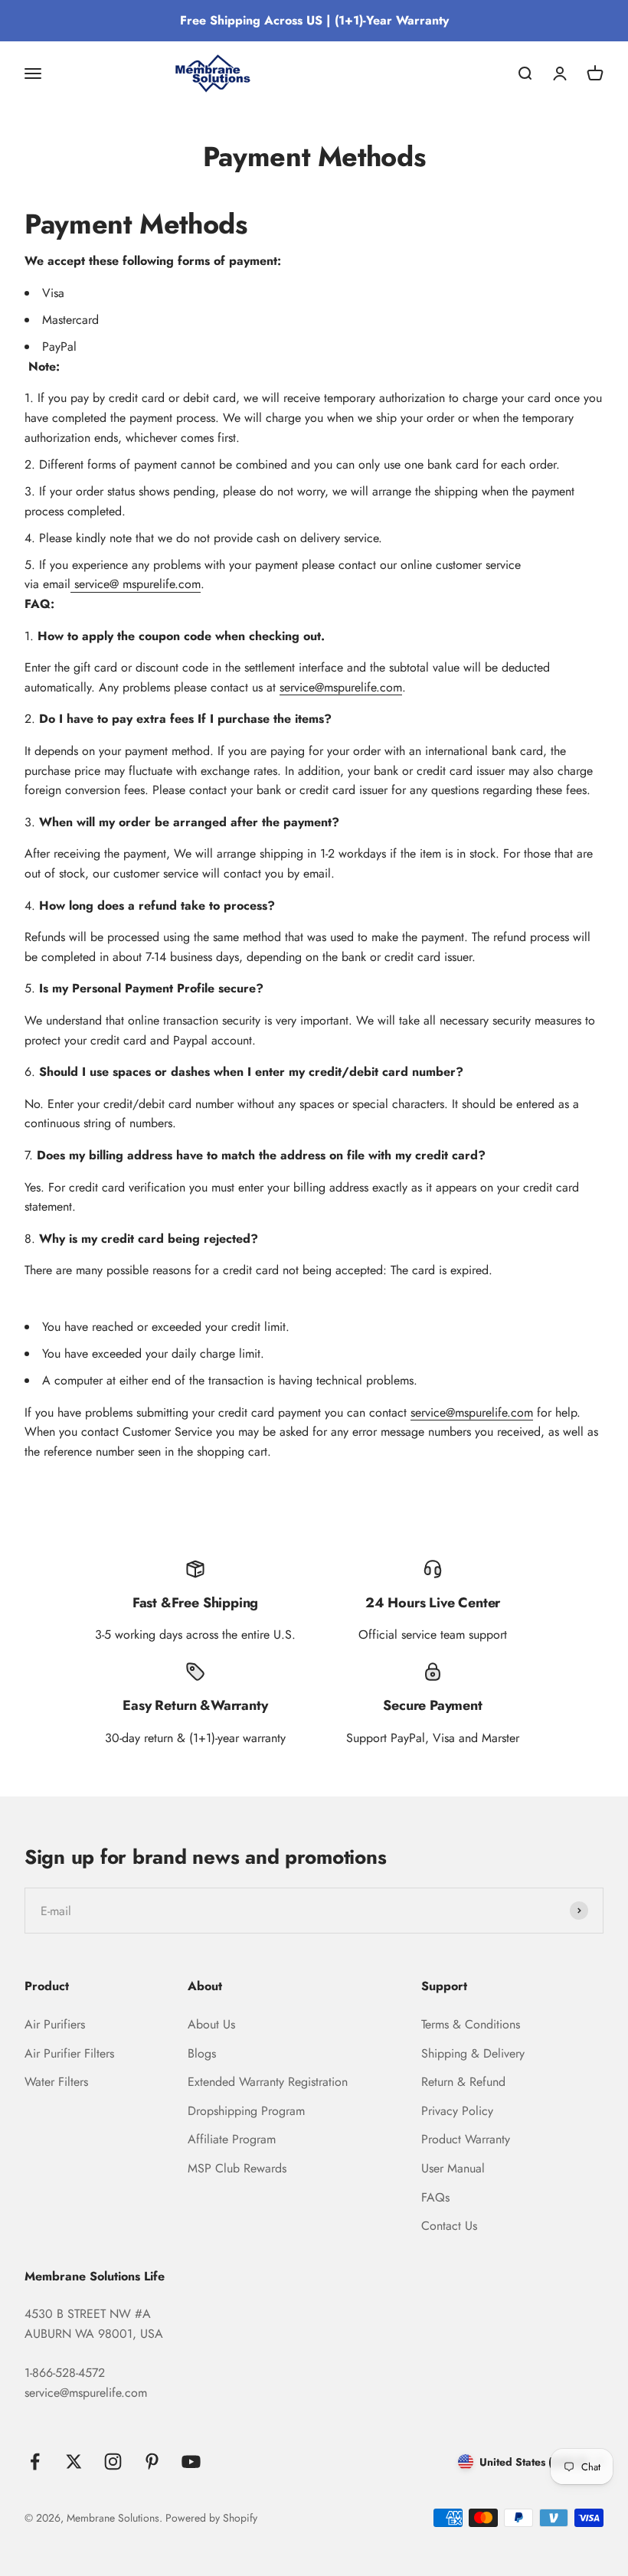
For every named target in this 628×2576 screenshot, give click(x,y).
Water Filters (56, 2082)
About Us (211, 2024)
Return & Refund (463, 2082)
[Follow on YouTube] (191, 2462)
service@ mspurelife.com (136, 584)
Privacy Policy (457, 2111)
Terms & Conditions (471, 2024)
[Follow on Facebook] (35, 2462)
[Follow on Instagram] (113, 2462)
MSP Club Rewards (237, 2168)
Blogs (202, 2053)
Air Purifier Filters (69, 2053)
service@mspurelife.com (341, 687)
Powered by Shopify (211, 2518)
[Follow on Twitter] (74, 2462)
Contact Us (449, 2226)
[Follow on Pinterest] (152, 2462)
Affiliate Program (232, 2139)
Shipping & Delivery (473, 2053)
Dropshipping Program (246, 2111)
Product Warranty (466, 2139)
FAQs (435, 2197)
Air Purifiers (55, 2024)
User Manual (453, 2168)
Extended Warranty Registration (268, 2082)
